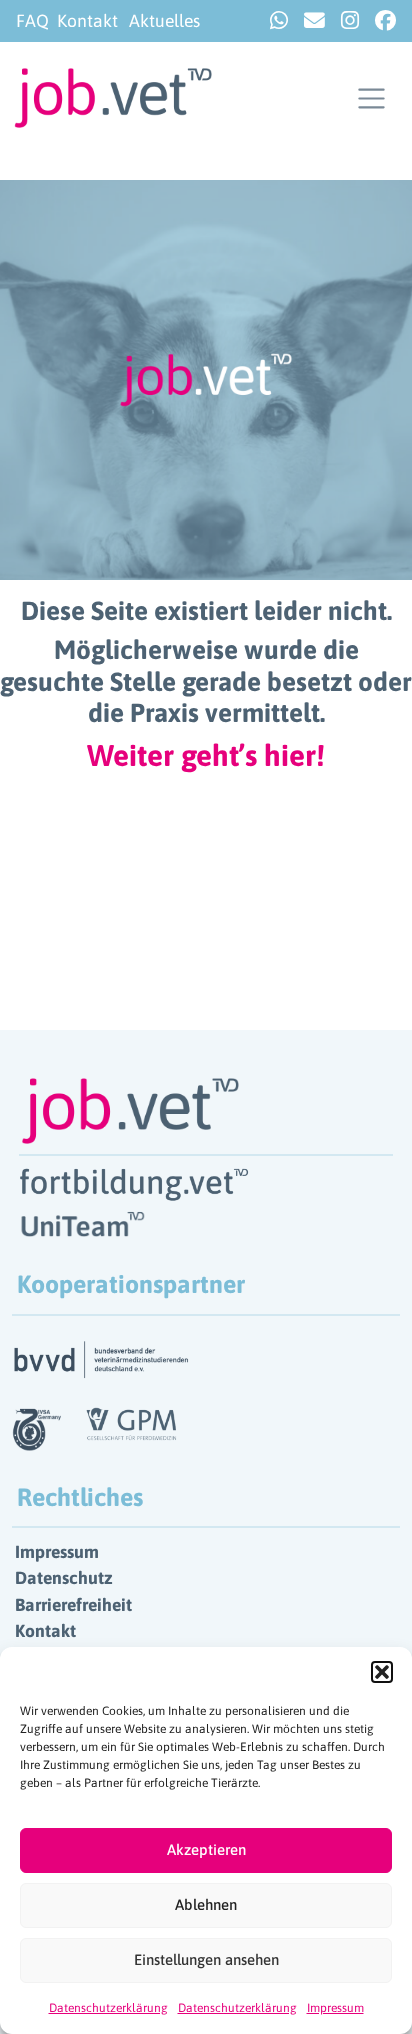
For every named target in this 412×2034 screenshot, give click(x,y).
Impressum (335, 2008)
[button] (382, 1672)
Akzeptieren (206, 1849)
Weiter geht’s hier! (206, 755)
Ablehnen (206, 1904)
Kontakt (87, 21)
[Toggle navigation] (371, 98)
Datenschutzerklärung (108, 2008)
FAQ (32, 21)
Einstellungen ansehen (206, 1959)
